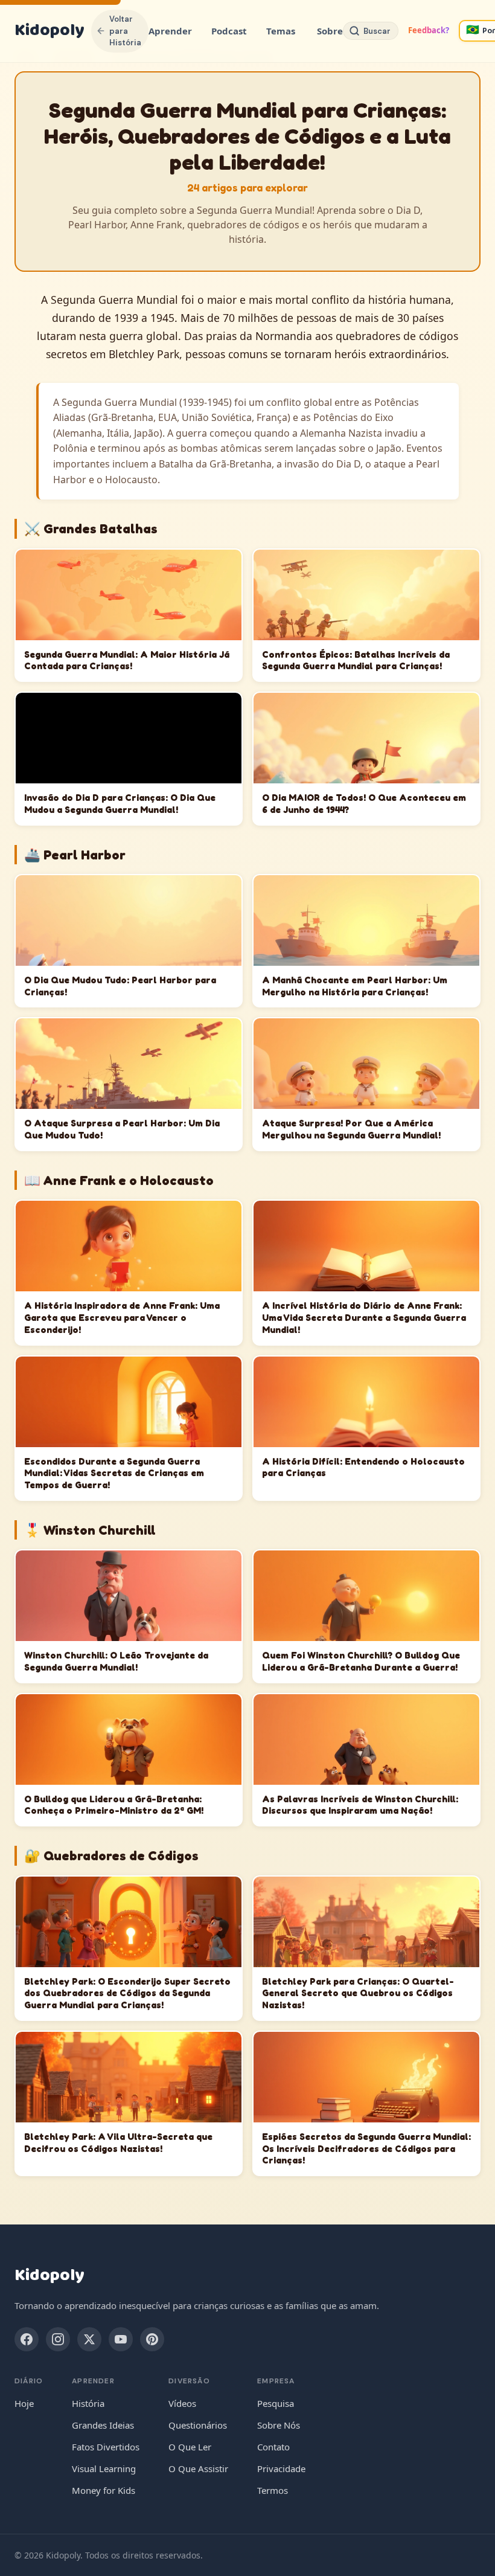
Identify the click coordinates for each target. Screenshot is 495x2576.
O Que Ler (190, 2447)
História (88, 2403)
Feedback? (429, 30)
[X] (89, 2339)
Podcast (229, 31)
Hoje (24, 2403)
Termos (273, 2490)
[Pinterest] (152, 2339)
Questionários (198, 2425)
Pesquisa (276, 2403)
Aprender (170, 31)
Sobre (330, 31)
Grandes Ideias (103, 2425)
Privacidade (281, 2468)
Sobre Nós (279, 2425)
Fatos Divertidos (106, 2447)
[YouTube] (121, 2339)
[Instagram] (58, 2339)
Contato (273, 2447)
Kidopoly (49, 31)
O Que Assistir (198, 2468)
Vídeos (182, 2403)
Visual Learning (104, 2468)
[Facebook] (27, 2339)
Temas (281, 31)
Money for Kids (104, 2490)
